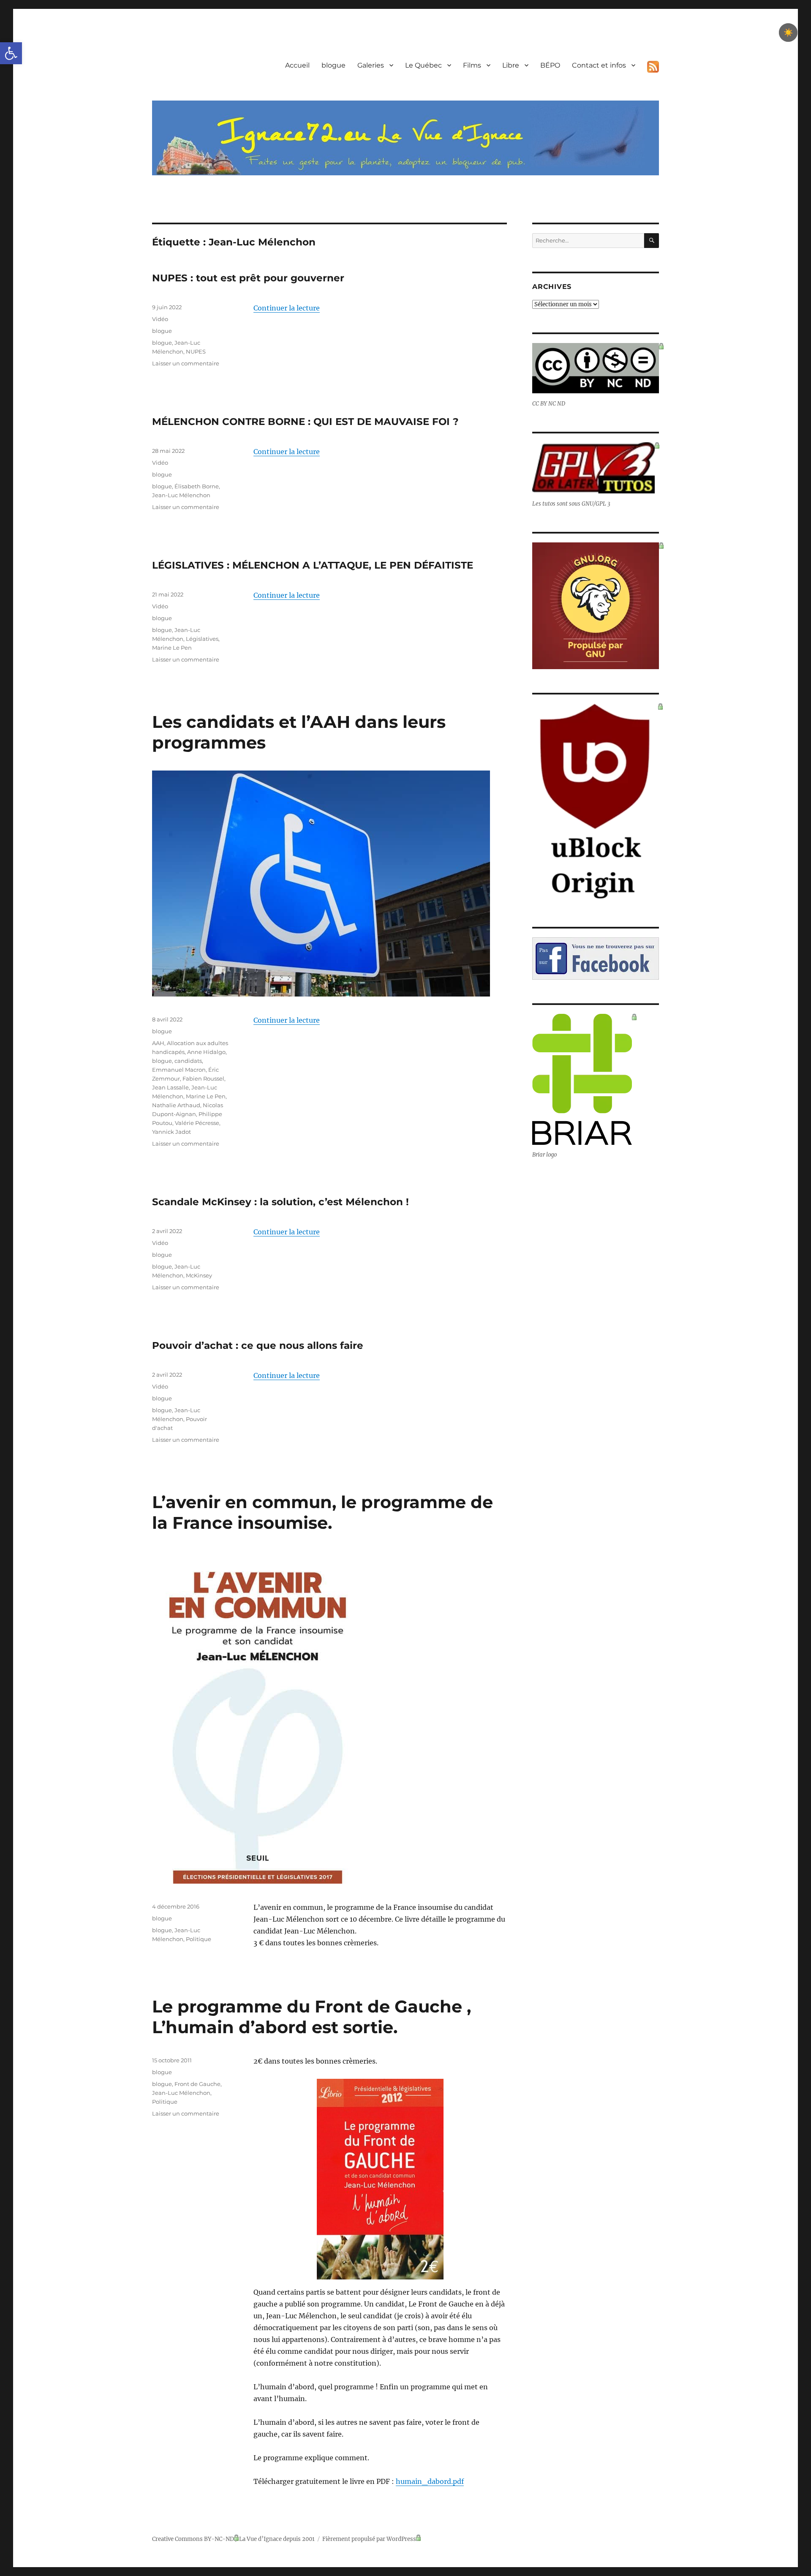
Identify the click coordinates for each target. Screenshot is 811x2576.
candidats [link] (188, 1061)
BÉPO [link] (550, 65)
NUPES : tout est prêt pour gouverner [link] (248, 278)
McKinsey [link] (199, 1275)
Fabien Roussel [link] (203, 1078)
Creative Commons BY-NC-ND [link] (193, 2539)
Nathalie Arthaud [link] (176, 1105)
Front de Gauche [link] (197, 2084)
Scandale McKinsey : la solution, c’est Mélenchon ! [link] (280, 1202)
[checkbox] (788, 33)
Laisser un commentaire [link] (186, 363)
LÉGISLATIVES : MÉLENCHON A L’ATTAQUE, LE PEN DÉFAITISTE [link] (313, 565)
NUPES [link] (196, 351)
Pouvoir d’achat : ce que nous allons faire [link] (258, 1345)
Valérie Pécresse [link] (197, 1123)
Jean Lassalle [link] (170, 1087)
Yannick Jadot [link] (171, 1132)
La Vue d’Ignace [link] (260, 2539)
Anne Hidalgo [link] (206, 1052)
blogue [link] (333, 65)
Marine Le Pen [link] (172, 648)
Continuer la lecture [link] (287, 308)
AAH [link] (158, 1043)
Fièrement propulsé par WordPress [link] (369, 2539)
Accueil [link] (297, 65)
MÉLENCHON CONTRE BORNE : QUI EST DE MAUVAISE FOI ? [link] (305, 422)
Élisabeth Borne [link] (197, 486)
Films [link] (472, 65)
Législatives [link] (202, 639)
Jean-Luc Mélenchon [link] (181, 495)
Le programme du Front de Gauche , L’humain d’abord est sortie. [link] (312, 2017)
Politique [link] (199, 1939)
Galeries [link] (371, 65)
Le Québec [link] (423, 65)
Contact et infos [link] (599, 65)
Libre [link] (511, 65)
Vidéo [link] (160, 319)
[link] (11, 53)
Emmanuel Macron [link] (179, 1070)
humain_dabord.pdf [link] (430, 2481)
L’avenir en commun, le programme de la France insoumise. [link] (322, 1512)
